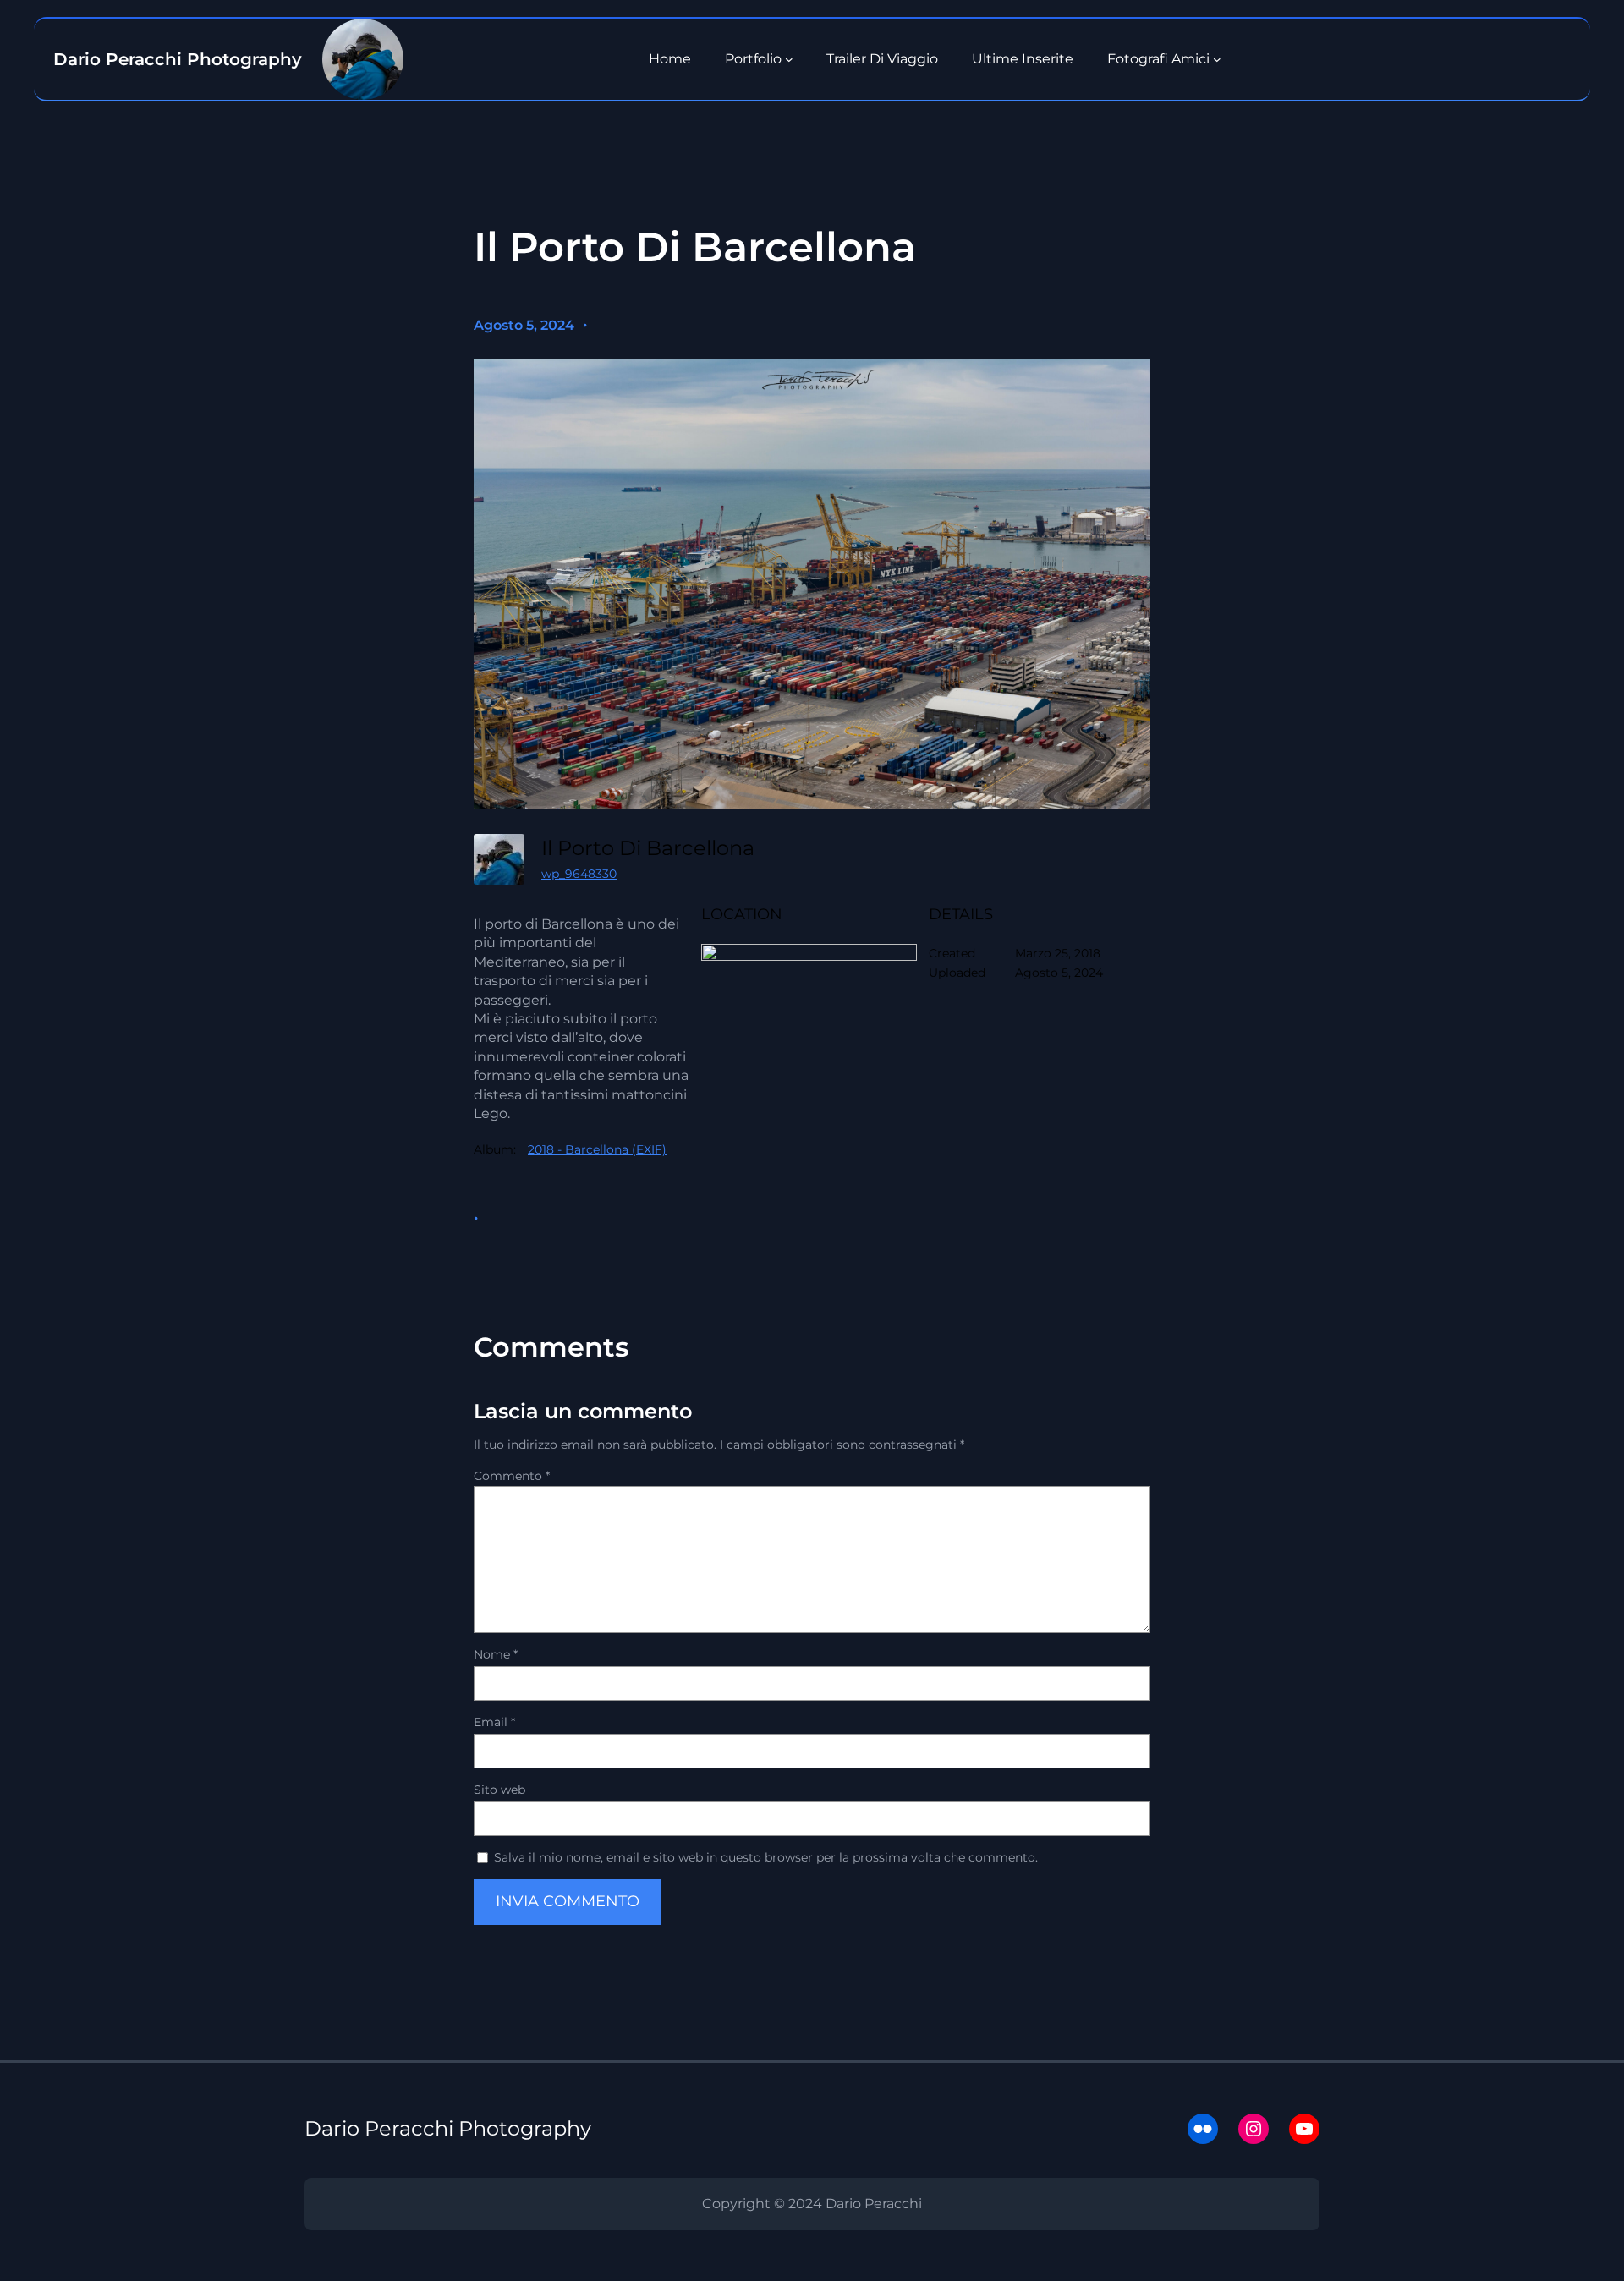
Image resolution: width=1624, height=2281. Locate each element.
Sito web (499, 1790)
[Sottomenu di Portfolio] (789, 59)
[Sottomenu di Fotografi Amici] (1217, 59)
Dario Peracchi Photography (448, 2128)
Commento (512, 1476)
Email (494, 1722)
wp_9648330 (579, 874)
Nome (496, 1654)
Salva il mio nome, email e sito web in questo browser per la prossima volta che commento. (766, 1857)
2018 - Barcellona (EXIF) (597, 1149)
